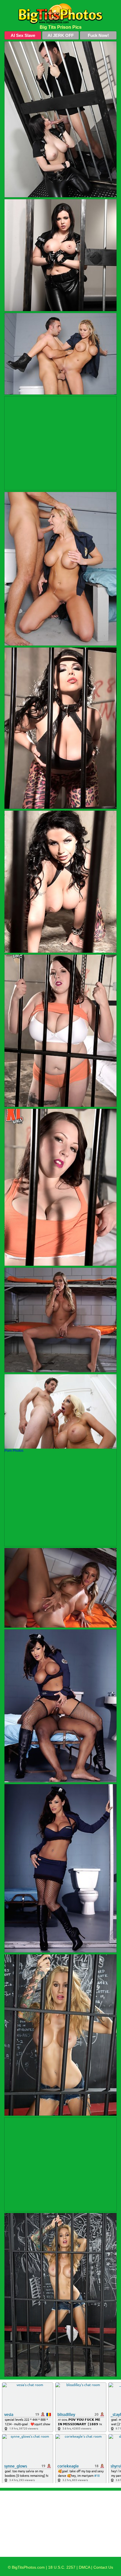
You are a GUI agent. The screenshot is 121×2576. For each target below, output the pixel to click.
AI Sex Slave (23, 35)
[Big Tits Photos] (60, 14)
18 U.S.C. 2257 (62, 2567)
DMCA (84, 2567)
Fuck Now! (98, 35)
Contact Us (103, 2567)
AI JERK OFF (61, 35)
